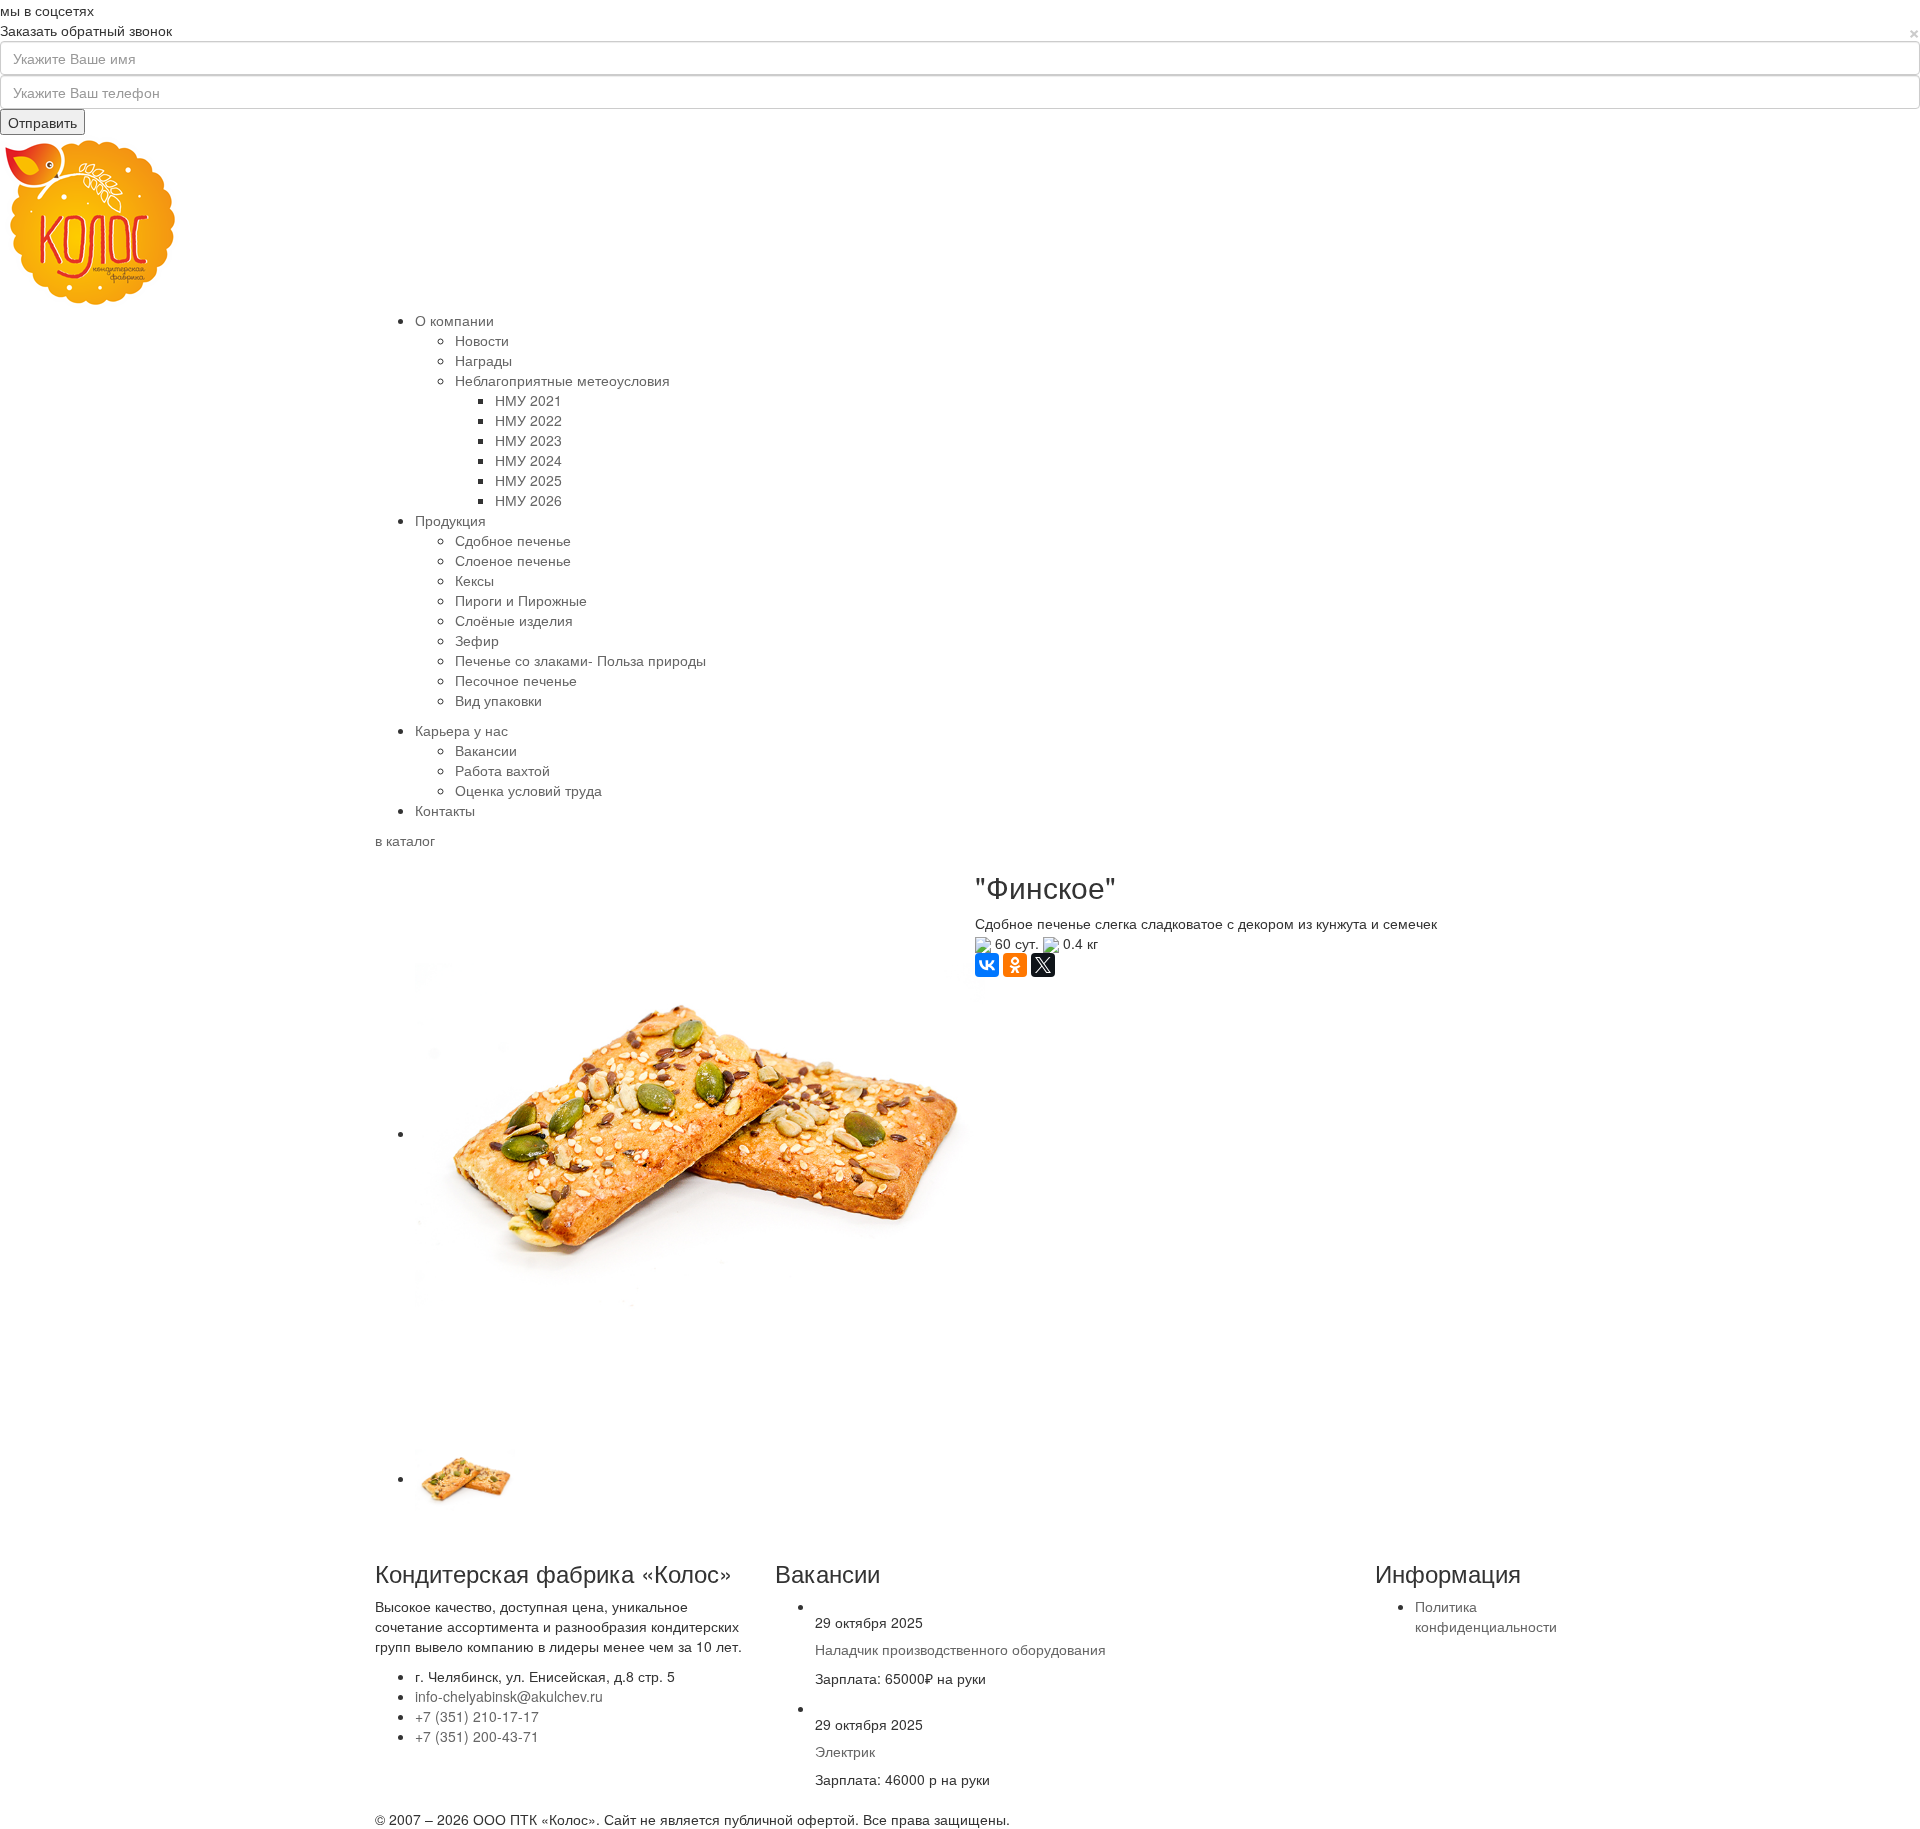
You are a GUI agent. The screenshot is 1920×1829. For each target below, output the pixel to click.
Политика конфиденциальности (1486, 1616)
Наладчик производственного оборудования (960, 1649)
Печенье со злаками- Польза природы (580, 660)
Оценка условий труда (528, 790)
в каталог (405, 840)
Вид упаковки (498, 700)
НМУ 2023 (528, 440)
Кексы (474, 580)
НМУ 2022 (528, 420)
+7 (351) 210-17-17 (477, 1716)
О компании (454, 320)
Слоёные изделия (514, 620)
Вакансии (486, 750)
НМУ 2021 (528, 400)
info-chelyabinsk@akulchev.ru (509, 1696)
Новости (482, 340)
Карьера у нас (461, 730)
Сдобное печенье (513, 540)
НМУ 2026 (528, 500)
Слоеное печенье (513, 560)
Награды (483, 360)
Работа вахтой (502, 770)
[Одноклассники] (1015, 965)
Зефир (477, 640)
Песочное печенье (516, 680)
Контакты (445, 810)
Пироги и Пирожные (521, 600)
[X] (1043, 965)
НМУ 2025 (528, 480)
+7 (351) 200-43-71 (477, 1736)
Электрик (845, 1751)
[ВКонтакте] (987, 965)
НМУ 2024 (528, 460)
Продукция (450, 520)
